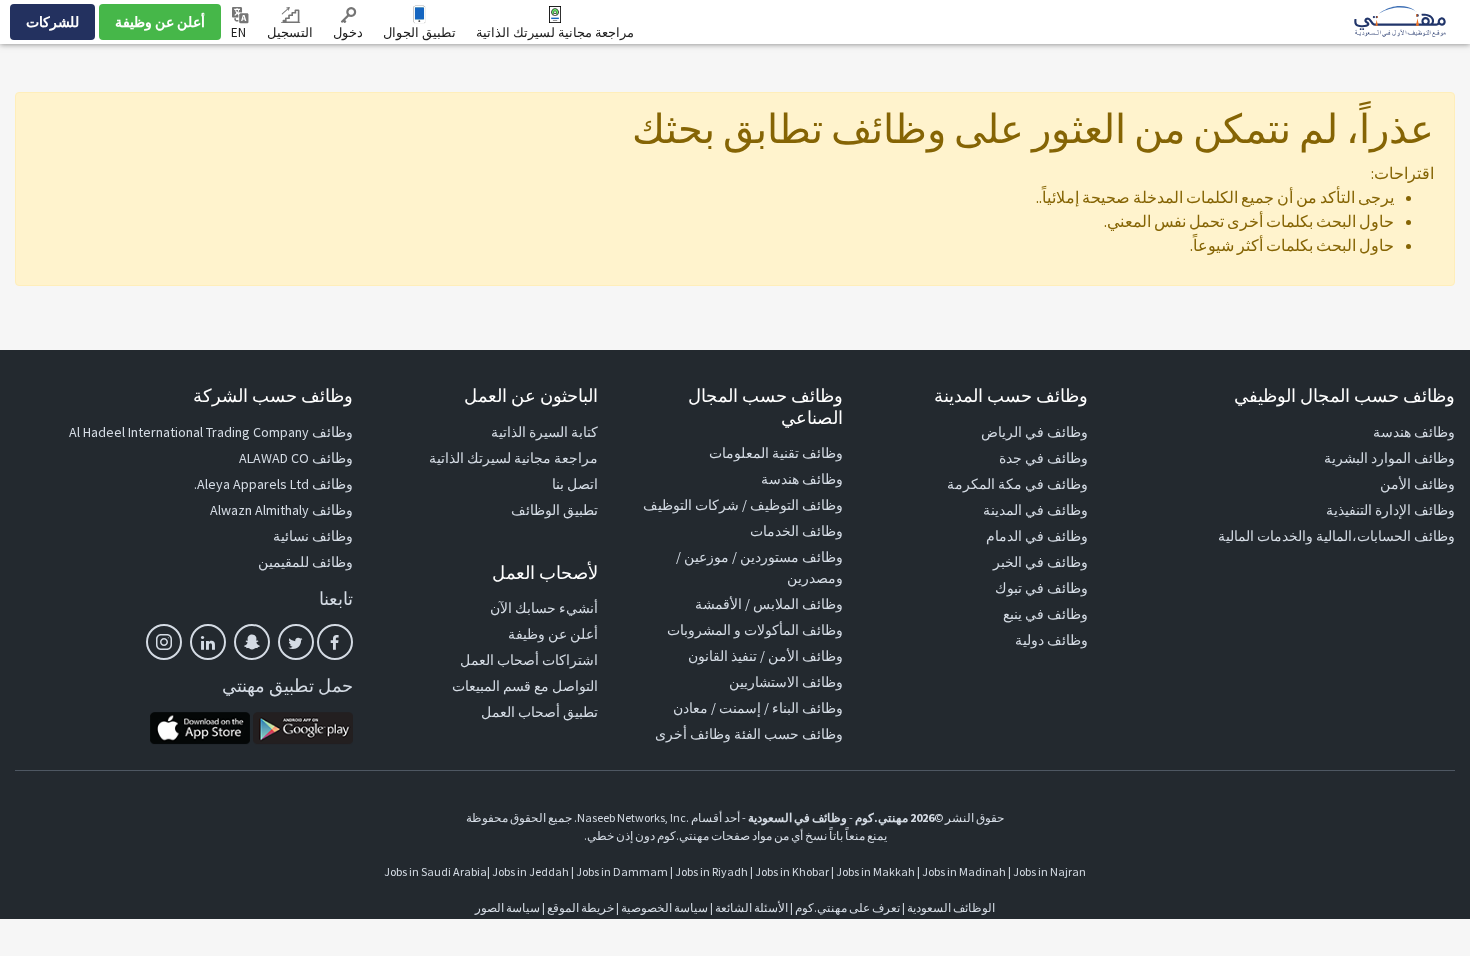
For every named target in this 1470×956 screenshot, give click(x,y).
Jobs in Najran (1049, 871)
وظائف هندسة (1414, 432)
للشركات (52, 22)
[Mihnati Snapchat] (252, 642)
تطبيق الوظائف (554, 510)
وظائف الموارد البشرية (1389, 458)
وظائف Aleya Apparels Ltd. (273, 484)
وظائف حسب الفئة (788, 734)
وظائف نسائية (313, 536)
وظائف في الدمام (1037, 536)
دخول (348, 32)
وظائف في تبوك (1041, 588)
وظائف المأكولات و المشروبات (755, 630)
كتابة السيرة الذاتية (544, 432)
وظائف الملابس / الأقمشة (769, 604)
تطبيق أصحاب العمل (539, 712)
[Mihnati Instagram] (164, 642)
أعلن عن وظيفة (160, 22)
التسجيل (290, 32)
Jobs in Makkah (875, 871)
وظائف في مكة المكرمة (1017, 484)
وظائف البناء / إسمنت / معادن (758, 708)
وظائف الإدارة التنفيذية (1390, 510)
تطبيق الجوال (419, 32)
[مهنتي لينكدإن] (208, 642)
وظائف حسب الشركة (273, 395)
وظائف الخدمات (796, 531)
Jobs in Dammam (622, 871)
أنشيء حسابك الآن (544, 608)
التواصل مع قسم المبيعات (525, 686)
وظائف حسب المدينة (1011, 395)
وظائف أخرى (693, 734)
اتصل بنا (575, 484)
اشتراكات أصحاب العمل (529, 660)
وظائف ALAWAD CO (296, 458)
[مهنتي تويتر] (296, 642)
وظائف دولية (1051, 640)
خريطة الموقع (580, 907)
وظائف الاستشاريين (786, 682)
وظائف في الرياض (1034, 432)
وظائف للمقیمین (305, 562)
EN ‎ (240, 32)
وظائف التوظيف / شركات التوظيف (743, 505)
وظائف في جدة (1043, 458)
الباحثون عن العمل (531, 395)
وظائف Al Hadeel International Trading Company (211, 432)
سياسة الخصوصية (664, 907)
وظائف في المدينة (1035, 510)
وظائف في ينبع (1045, 614)
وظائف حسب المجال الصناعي (765, 406)
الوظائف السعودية (951, 907)
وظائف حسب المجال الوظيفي (1344, 395)
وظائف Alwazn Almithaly (281, 510)
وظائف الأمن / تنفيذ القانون (765, 656)
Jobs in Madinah (964, 871)
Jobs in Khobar (792, 871)
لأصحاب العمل (545, 572)
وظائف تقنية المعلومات (776, 453)
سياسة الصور (507, 907)
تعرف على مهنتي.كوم (846, 907)
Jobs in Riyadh (711, 871)
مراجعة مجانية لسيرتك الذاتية (555, 32)
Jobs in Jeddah (530, 871)
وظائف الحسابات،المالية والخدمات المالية (1336, 536)
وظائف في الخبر (1040, 562)
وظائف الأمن (1417, 484)
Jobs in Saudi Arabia (435, 871)
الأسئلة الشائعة (751, 907)
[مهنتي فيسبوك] (335, 642)
